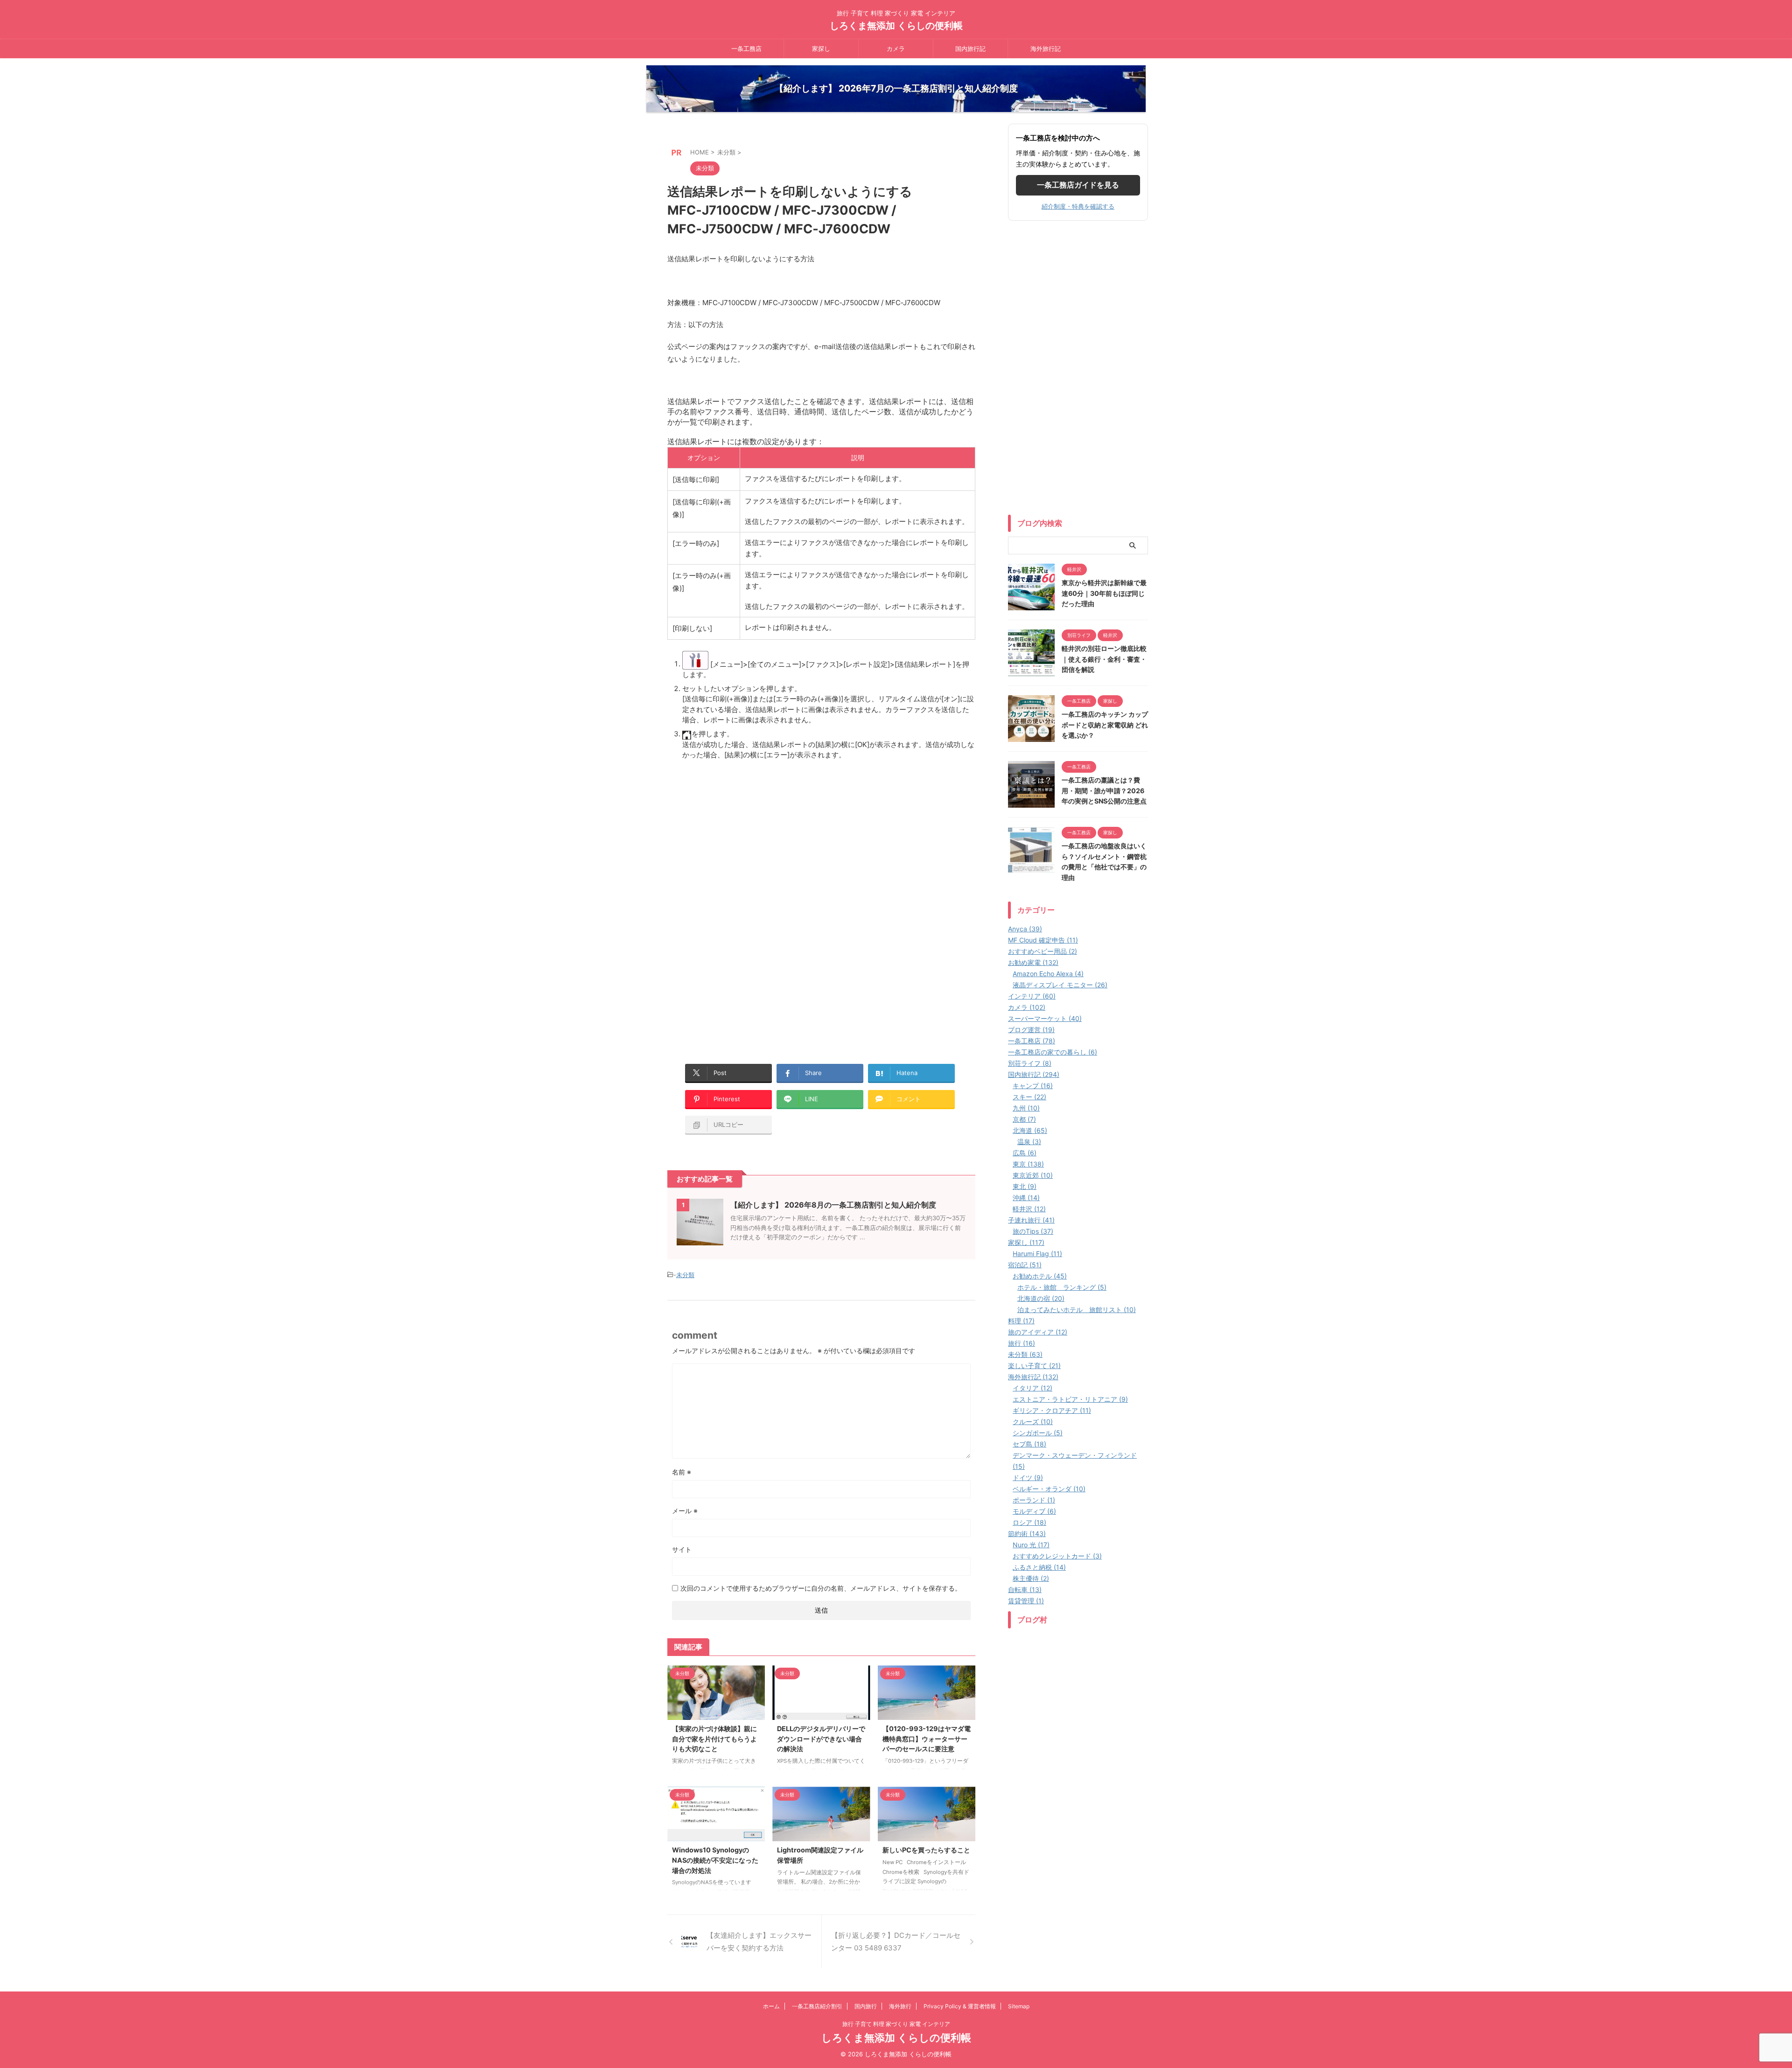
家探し (821, 49)
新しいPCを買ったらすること (926, 1850)
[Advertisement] (746, 837)
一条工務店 (746, 49)
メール (685, 1511)
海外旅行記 (1046, 49)
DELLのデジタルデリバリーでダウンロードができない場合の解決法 (821, 1739)
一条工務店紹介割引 (817, 2006)
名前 (682, 1472)
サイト (682, 1549)
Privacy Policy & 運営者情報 (960, 2006)
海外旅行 (900, 2006)
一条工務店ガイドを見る (1078, 185)
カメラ (896, 49)
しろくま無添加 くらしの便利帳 (896, 26)
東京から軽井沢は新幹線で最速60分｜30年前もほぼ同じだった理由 (1104, 593)
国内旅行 (866, 2006)
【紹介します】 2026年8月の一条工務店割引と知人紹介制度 (833, 1205)
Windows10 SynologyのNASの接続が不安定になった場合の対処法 (715, 1860)
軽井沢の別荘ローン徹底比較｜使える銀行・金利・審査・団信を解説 (1104, 659)
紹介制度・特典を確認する (1078, 206)
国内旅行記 (970, 49)
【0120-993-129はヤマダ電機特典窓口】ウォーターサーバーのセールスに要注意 (927, 1739)
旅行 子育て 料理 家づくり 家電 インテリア (896, 2024)
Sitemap (1019, 2006)
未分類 (685, 1275)
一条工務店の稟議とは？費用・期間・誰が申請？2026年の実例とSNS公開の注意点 (1104, 790)
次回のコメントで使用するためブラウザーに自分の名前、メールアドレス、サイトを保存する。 (821, 1588)
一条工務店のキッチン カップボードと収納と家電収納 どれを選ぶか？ (1105, 725)
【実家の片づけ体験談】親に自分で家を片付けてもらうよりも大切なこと (714, 1739)
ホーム (771, 2006)
